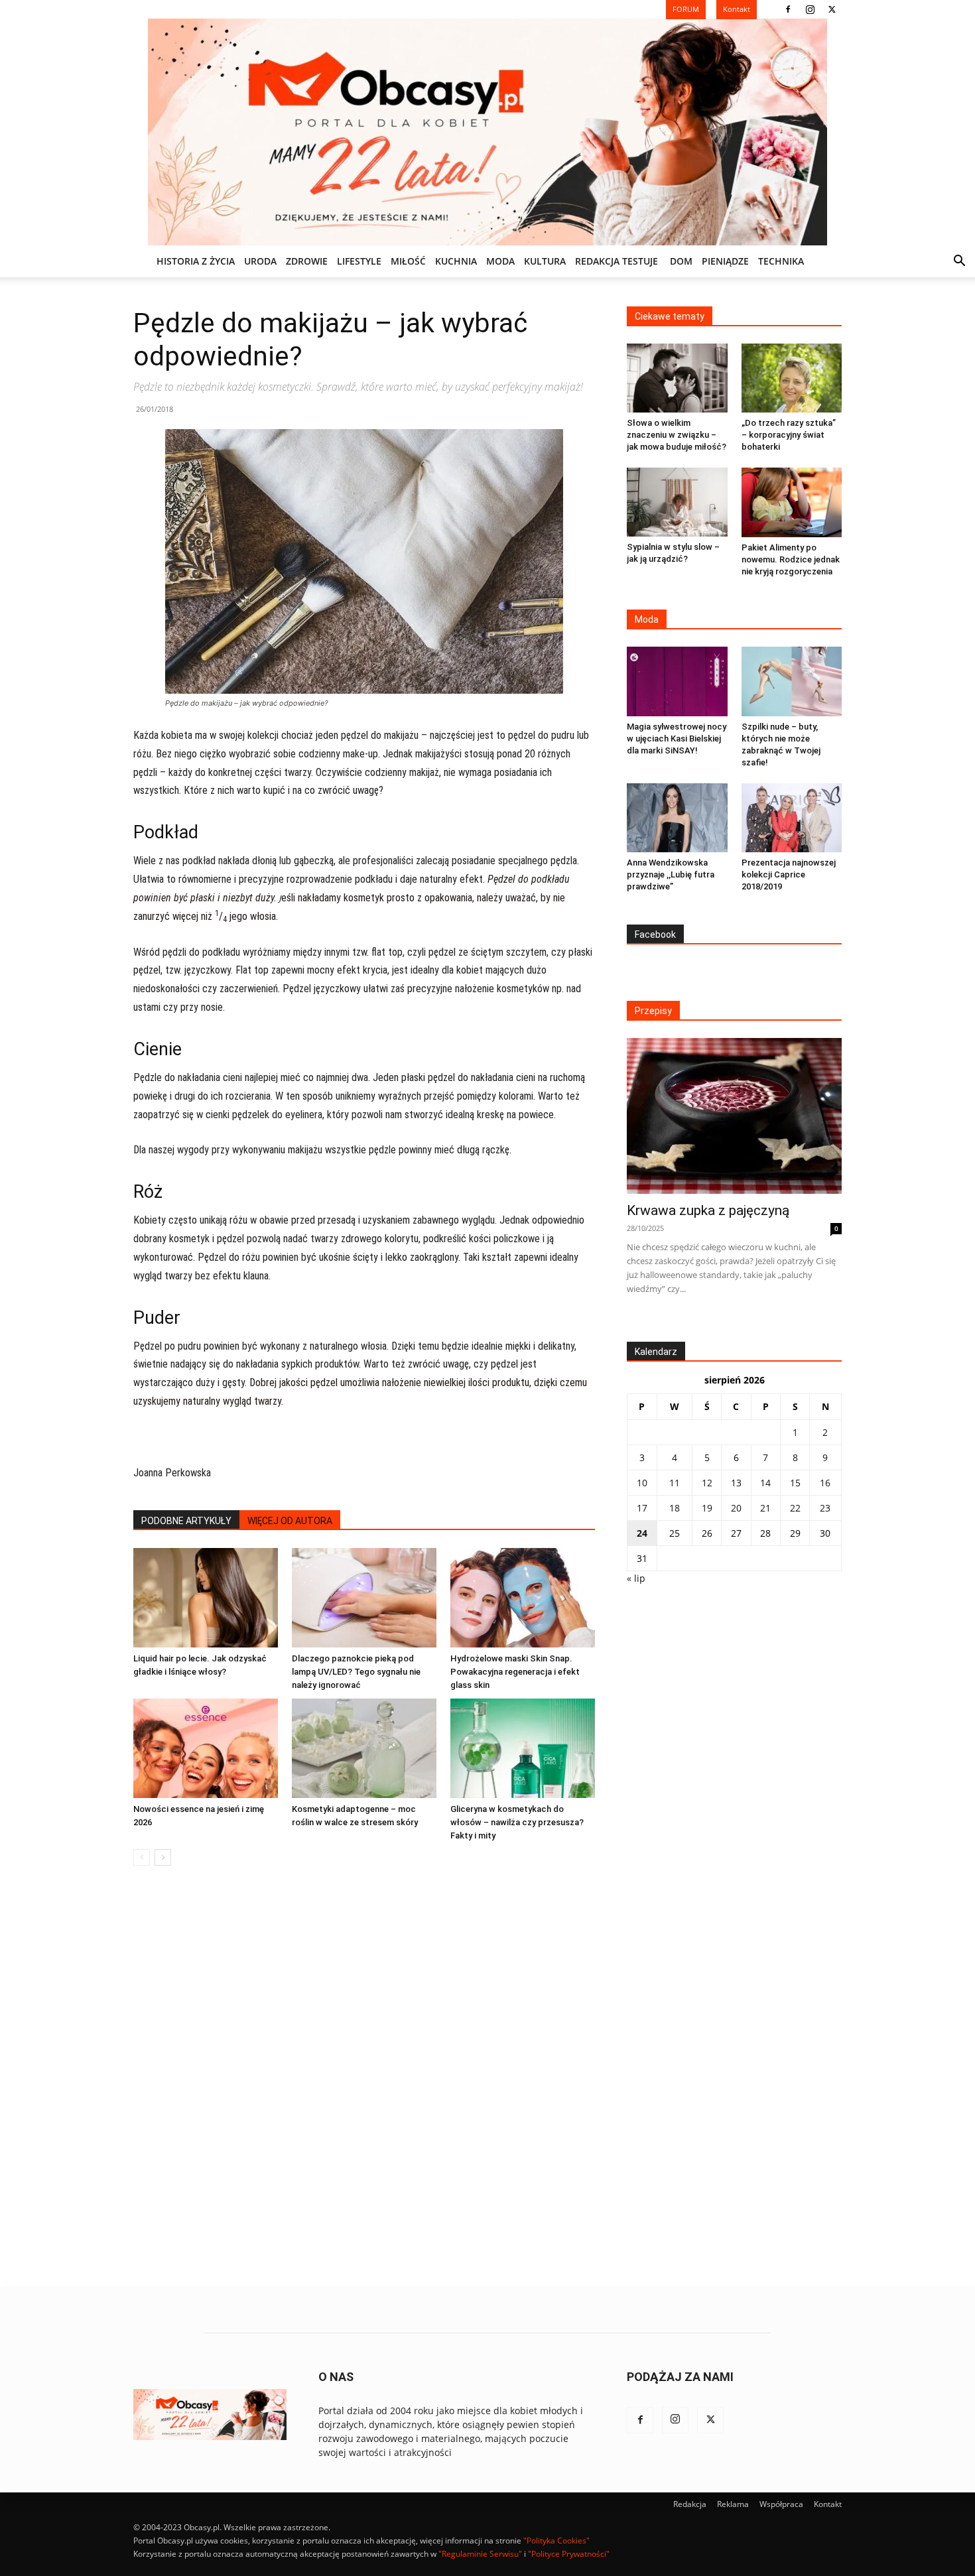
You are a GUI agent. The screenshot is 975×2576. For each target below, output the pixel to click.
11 (675, 1483)
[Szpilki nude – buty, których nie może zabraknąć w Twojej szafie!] (792, 681)
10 (642, 1483)
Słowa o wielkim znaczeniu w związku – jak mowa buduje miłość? (677, 435)
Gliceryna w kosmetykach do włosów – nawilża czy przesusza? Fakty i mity (517, 1822)
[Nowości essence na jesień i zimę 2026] (206, 1748)
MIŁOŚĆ (408, 261)
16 (825, 1483)
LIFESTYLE (359, 261)
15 (795, 1483)
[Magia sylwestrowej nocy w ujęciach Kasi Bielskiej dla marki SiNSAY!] (677, 681)
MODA (500, 261)
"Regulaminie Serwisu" (480, 2554)
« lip (636, 1578)
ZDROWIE (307, 261)
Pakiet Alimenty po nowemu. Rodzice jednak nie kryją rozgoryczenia (791, 559)
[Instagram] (810, 9)
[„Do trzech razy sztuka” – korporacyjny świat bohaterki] (792, 378)
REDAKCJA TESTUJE (617, 261)
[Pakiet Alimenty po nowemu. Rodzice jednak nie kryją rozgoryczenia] (792, 502)
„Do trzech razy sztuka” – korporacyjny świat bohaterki (789, 435)
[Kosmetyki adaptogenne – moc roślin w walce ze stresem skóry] (364, 1748)
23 (825, 1508)
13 (736, 1483)
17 (642, 1508)
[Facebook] (788, 9)
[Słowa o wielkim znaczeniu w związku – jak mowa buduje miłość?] (677, 378)
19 (707, 1508)
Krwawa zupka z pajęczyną (708, 1210)
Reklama (733, 2504)
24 (642, 1533)
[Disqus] (364, 2077)
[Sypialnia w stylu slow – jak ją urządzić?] (677, 502)
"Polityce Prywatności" (569, 2554)
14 (765, 1483)
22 (795, 1508)
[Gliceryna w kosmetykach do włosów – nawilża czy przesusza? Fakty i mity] (523, 1748)
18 (675, 1508)
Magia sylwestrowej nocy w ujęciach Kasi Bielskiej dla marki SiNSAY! (677, 739)
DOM (681, 261)
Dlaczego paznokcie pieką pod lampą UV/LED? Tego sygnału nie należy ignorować (356, 1672)
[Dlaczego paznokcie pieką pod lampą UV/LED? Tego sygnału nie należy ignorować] (364, 1598)
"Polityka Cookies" (556, 2541)
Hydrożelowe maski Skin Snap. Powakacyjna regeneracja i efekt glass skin (515, 1672)
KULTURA (545, 261)
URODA (260, 261)
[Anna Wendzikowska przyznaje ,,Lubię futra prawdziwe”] (677, 818)
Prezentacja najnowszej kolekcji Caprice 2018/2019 (789, 874)
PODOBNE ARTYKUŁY (186, 1521)
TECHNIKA (781, 261)
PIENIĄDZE (725, 261)
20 (736, 1508)
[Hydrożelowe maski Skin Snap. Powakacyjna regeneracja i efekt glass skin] (523, 1598)
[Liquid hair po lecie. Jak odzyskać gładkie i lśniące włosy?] (206, 1598)
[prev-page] (142, 1857)
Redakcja (690, 2504)
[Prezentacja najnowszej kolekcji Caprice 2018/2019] (792, 818)
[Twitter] (832, 9)
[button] (959, 262)
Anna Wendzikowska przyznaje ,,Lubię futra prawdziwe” (671, 874)
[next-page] (163, 1857)
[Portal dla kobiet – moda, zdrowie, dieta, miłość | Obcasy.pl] (487, 132)
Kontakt (828, 2504)
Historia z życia (196, 261)
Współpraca (781, 2504)
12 (707, 1483)
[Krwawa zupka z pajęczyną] (734, 1116)
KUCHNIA (456, 261)
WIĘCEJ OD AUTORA (290, 1521)
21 (765, 1508)
